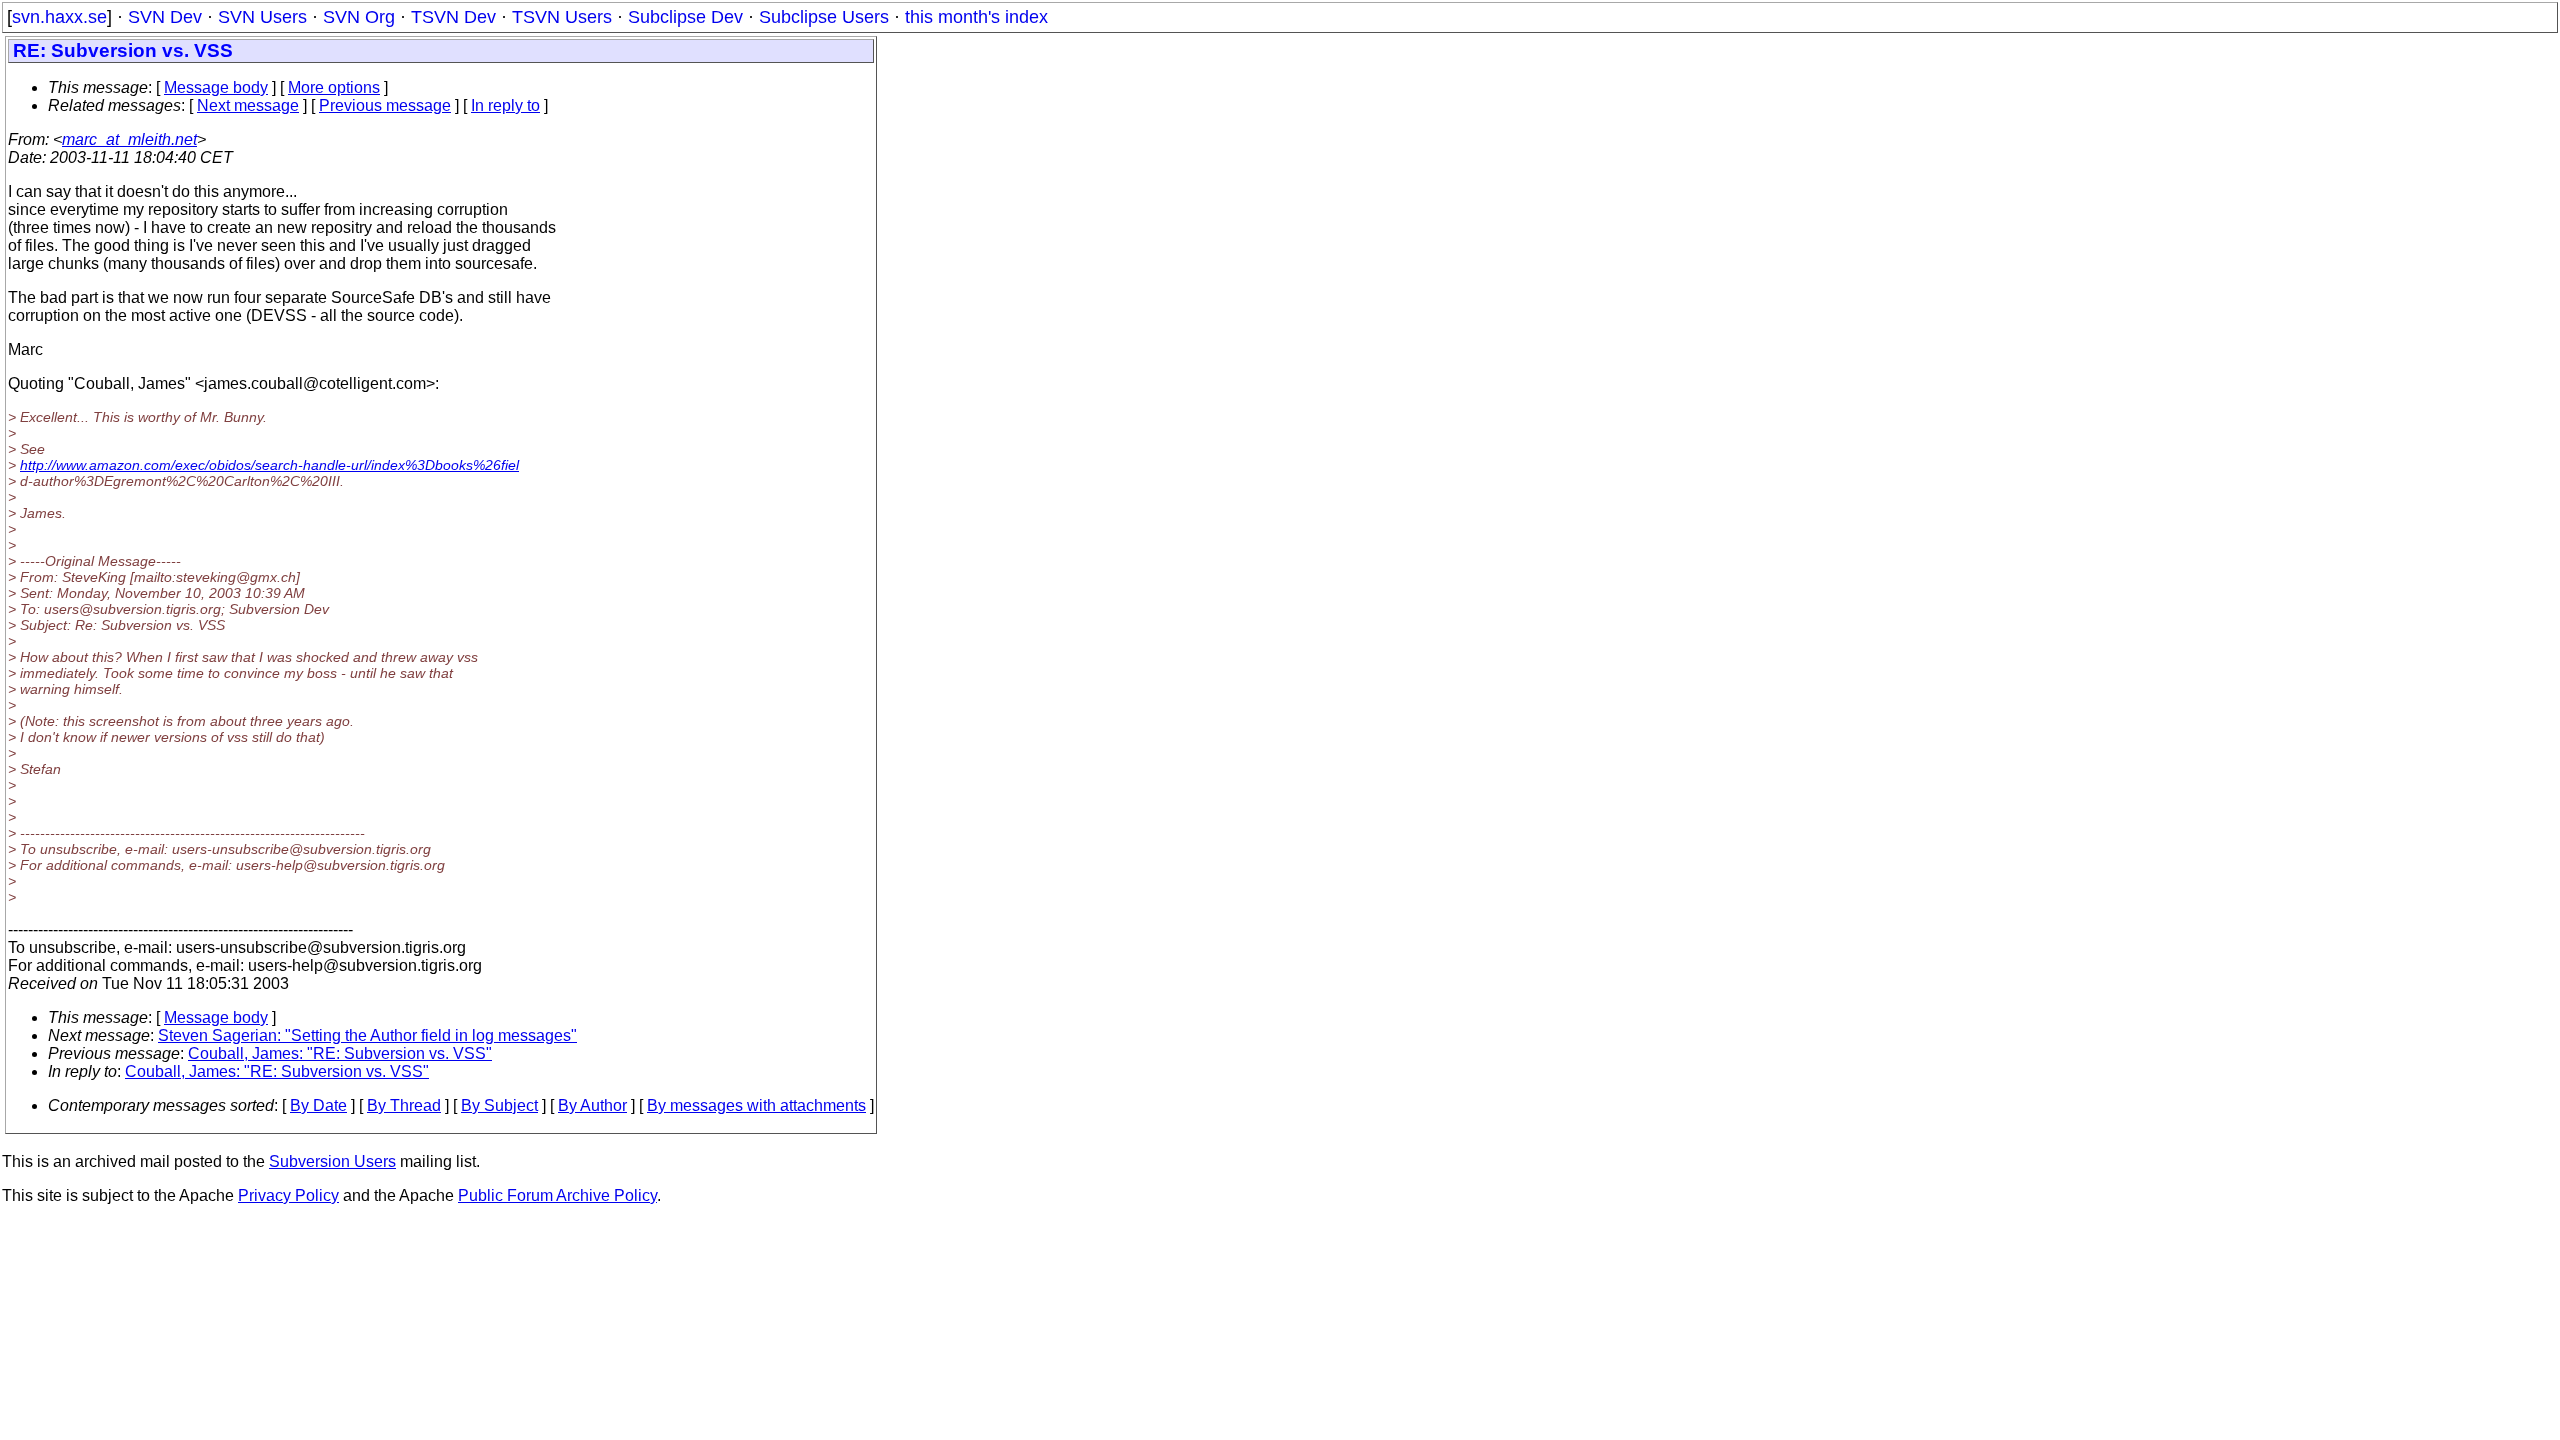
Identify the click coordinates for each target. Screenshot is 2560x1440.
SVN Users (262, 17)
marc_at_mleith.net (129, 139)
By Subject (499, 1105)
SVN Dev (165, 17)
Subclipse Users (824, 17)
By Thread (404, 1105)
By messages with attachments (756, 1105)
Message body (216, 87)
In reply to (505, 105)
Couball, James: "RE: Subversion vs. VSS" (340, 1053)
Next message (248, 105)
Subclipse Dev (685, 17)
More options (334, 87)
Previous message (385, 105)
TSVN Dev (453, 17)
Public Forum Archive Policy (557, 1195)
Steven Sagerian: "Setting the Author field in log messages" (367, 1035)
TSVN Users (562, 17)
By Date (318, 1105)
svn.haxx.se (59, 17)
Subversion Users (332, 1161)
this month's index (976, 17)
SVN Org (359, 17)
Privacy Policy (288, 1195)
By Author (592, 1105)
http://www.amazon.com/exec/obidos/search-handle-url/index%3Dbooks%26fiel (269, 465)
